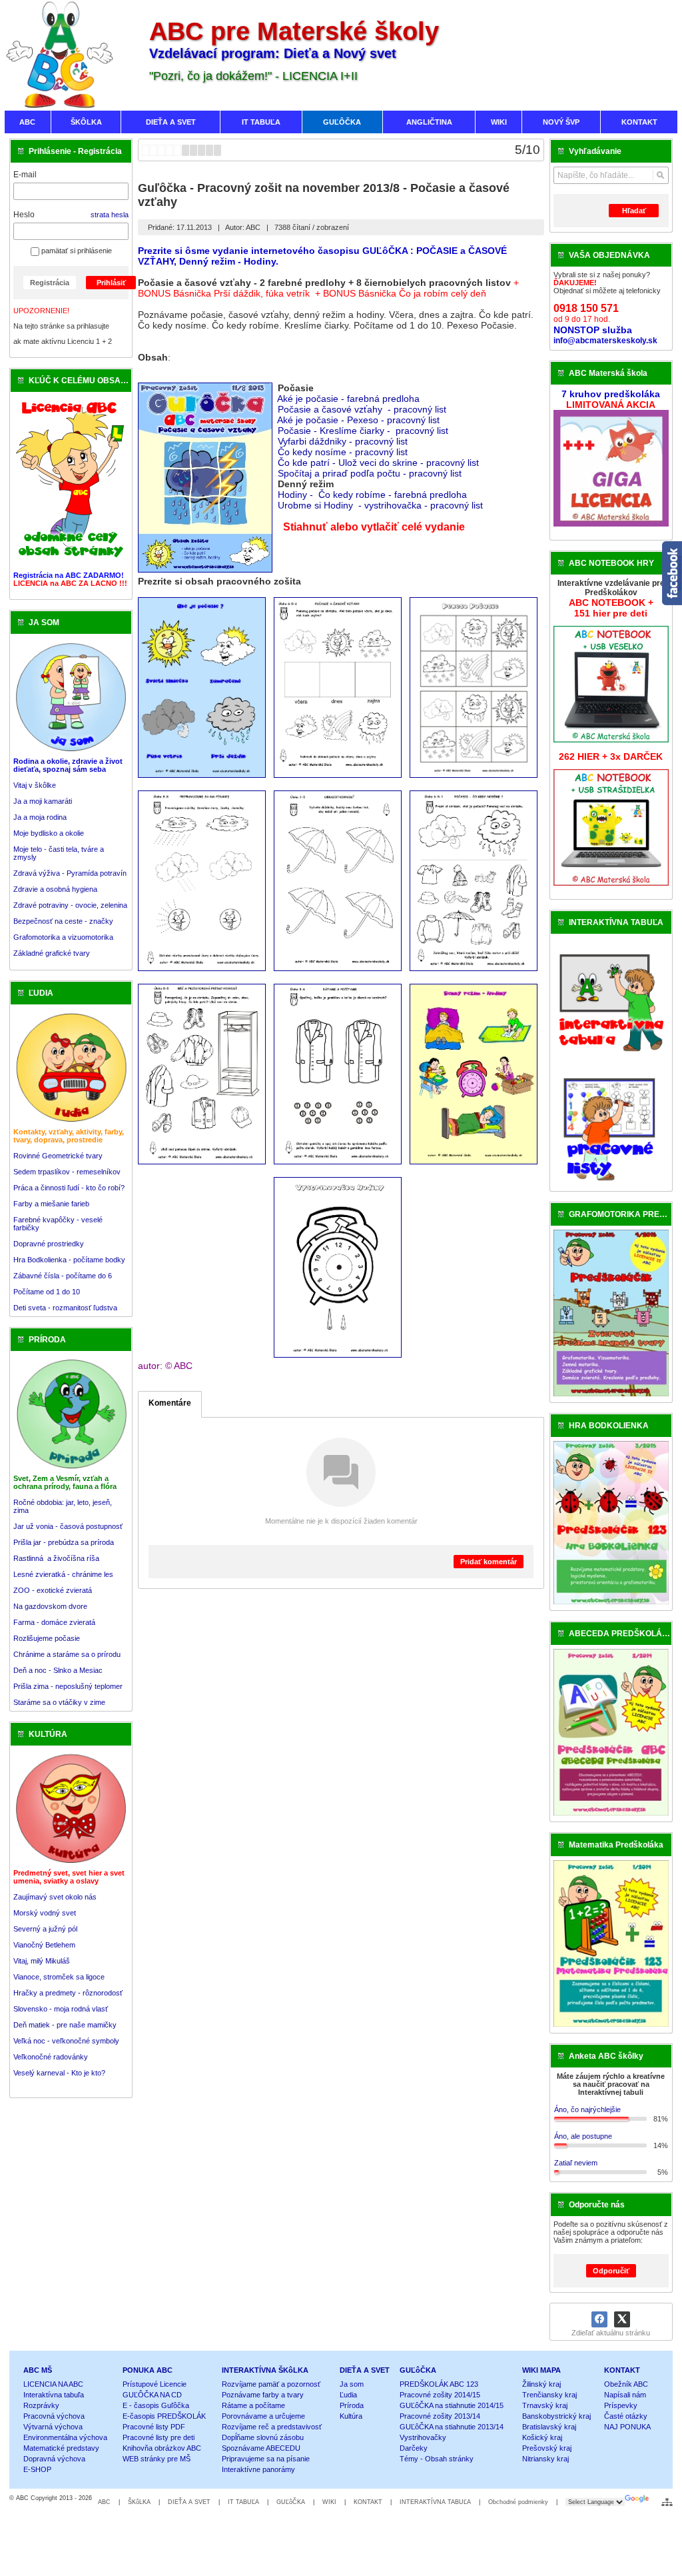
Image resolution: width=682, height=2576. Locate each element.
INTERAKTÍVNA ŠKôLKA (265, 2370)
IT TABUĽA (243, 2502)
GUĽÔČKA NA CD (152, 2395)
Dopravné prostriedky (50, 1244)
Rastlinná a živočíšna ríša (56, 1558)
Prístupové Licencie (155, 2384)
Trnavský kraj (545, 2405)
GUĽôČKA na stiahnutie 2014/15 (452, 2405)
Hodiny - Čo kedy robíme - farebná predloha (372, 495)
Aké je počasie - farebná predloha (348, 399)
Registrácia (50, 283)
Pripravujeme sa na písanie (266, 2459)
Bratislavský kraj (549, 2427)
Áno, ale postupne (583, 2136)
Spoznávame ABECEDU (261, 2448)
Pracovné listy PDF (154, 2427)
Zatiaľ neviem (576, 2163)
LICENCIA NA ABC (53, 2384)
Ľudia (348, 2395)
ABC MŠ (38, 2370)
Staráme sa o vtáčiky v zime (59, 1702)
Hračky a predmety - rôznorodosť (68, 1993)
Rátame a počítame (253, 2405)
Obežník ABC (626, 2384)
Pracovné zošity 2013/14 (440, 2416)
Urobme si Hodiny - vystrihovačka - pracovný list (380, 505)
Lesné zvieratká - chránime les (63, 1574)
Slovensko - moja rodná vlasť (61, 2009)
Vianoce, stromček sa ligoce (59, 1977)
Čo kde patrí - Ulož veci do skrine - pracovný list (380, 463)
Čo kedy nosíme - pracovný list (344, 452)
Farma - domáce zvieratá (54, 1622)
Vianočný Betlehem (44, 1945)
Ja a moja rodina (40, 817)
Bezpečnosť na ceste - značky (63, 921)
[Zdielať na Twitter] (622, 2319)
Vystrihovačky (423, 2437)
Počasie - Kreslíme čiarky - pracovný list (364, 431)
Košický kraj (542, 2437)
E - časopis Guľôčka (156, 2405)
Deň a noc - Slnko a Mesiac (58, 1670)
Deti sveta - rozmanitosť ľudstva (65, 1308)
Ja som (352, 2384)
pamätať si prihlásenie (76, 251)
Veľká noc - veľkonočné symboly (66, 2041)
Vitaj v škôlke (35, 785)
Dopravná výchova (54, 2459)
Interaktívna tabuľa (54, 2395)
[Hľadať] (660, 175)
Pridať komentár (489, 1562)
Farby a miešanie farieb (51, 1204)
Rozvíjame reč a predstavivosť (272, 2427)
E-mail (25, 175)
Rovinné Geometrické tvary (58, 1156)
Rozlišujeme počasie (47, 1638)
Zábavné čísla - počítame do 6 (63, 1276)
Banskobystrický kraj (556, 2416)
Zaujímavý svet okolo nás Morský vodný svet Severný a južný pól (55, 1913)
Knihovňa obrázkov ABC (162, 2448)
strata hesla (110, 215)
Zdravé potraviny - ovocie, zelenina (70, 905)
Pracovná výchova (54, 2416)
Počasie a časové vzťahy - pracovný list (362, 409)
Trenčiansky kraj (549, 2395)
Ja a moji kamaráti (43, 801)
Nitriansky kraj (545, 2459)
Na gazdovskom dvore (50, 1606)
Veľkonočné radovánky (51, 2057)
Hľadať (634, 211)
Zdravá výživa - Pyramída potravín (70, 873)
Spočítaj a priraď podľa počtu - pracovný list (370, 473)
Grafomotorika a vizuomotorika (63, 937)
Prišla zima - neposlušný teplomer (68, 1686)
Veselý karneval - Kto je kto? (59, 2073)
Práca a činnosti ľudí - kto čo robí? (69, 1188)
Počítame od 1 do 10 (47, 1292)
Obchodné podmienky (518, 2502)
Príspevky (621, 2405)
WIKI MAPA (541, 2370)
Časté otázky (626, 2416)
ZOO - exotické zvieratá (53, 1590)
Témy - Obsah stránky (437, 2459)
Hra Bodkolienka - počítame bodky (69, 1260)
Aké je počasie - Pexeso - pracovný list (358, 420)
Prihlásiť (111, 283)
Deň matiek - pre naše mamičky (65, 2025)
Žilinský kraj (541, 2384)
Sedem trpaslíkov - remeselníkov (67, 1172)
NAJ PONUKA (627, 2427)
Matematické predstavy (61, 2448)
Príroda (352, 2405)
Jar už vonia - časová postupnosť (68, 1526)
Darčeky (414, 2448)
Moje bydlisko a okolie (49, 833)
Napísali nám (625, 2395)
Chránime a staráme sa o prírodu (67, 1654)
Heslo (24, 215)
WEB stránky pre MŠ (157, 2459)
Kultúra (351, 2416)
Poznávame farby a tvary (263, 2395)
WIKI (329, 2502)
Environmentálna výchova (65, 2437)
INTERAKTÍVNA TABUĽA (435, 2502)
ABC (104, 2502)
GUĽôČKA (418, 2370)
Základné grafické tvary (52, 953)
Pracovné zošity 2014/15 (440, 2395)
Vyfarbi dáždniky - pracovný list (344, 441)
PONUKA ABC (148, 2370)
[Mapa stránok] (667, 2502)
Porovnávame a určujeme (263, 2416)
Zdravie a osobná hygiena (55, 889)
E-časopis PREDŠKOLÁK (164, 2416)
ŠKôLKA (139, 2502)
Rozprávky (41, 2405)
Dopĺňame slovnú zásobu (263, 2437)
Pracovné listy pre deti (159, 2437)
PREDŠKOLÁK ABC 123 (439, 2384)
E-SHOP (37, 2469)
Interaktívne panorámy (258, 2469)
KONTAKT (622, 2370)
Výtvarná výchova (53, 2427)
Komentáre (170, 1403)
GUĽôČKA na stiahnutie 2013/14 (452, 2427)
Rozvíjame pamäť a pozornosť (271, 2384)
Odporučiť (611, 2271)
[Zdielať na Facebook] (599, 2319)
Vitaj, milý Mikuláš (42, 1961)
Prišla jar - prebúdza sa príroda (64, 1542)
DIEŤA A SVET (365, 2370)
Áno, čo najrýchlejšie (587, 2109)
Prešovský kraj (547, 2448)
